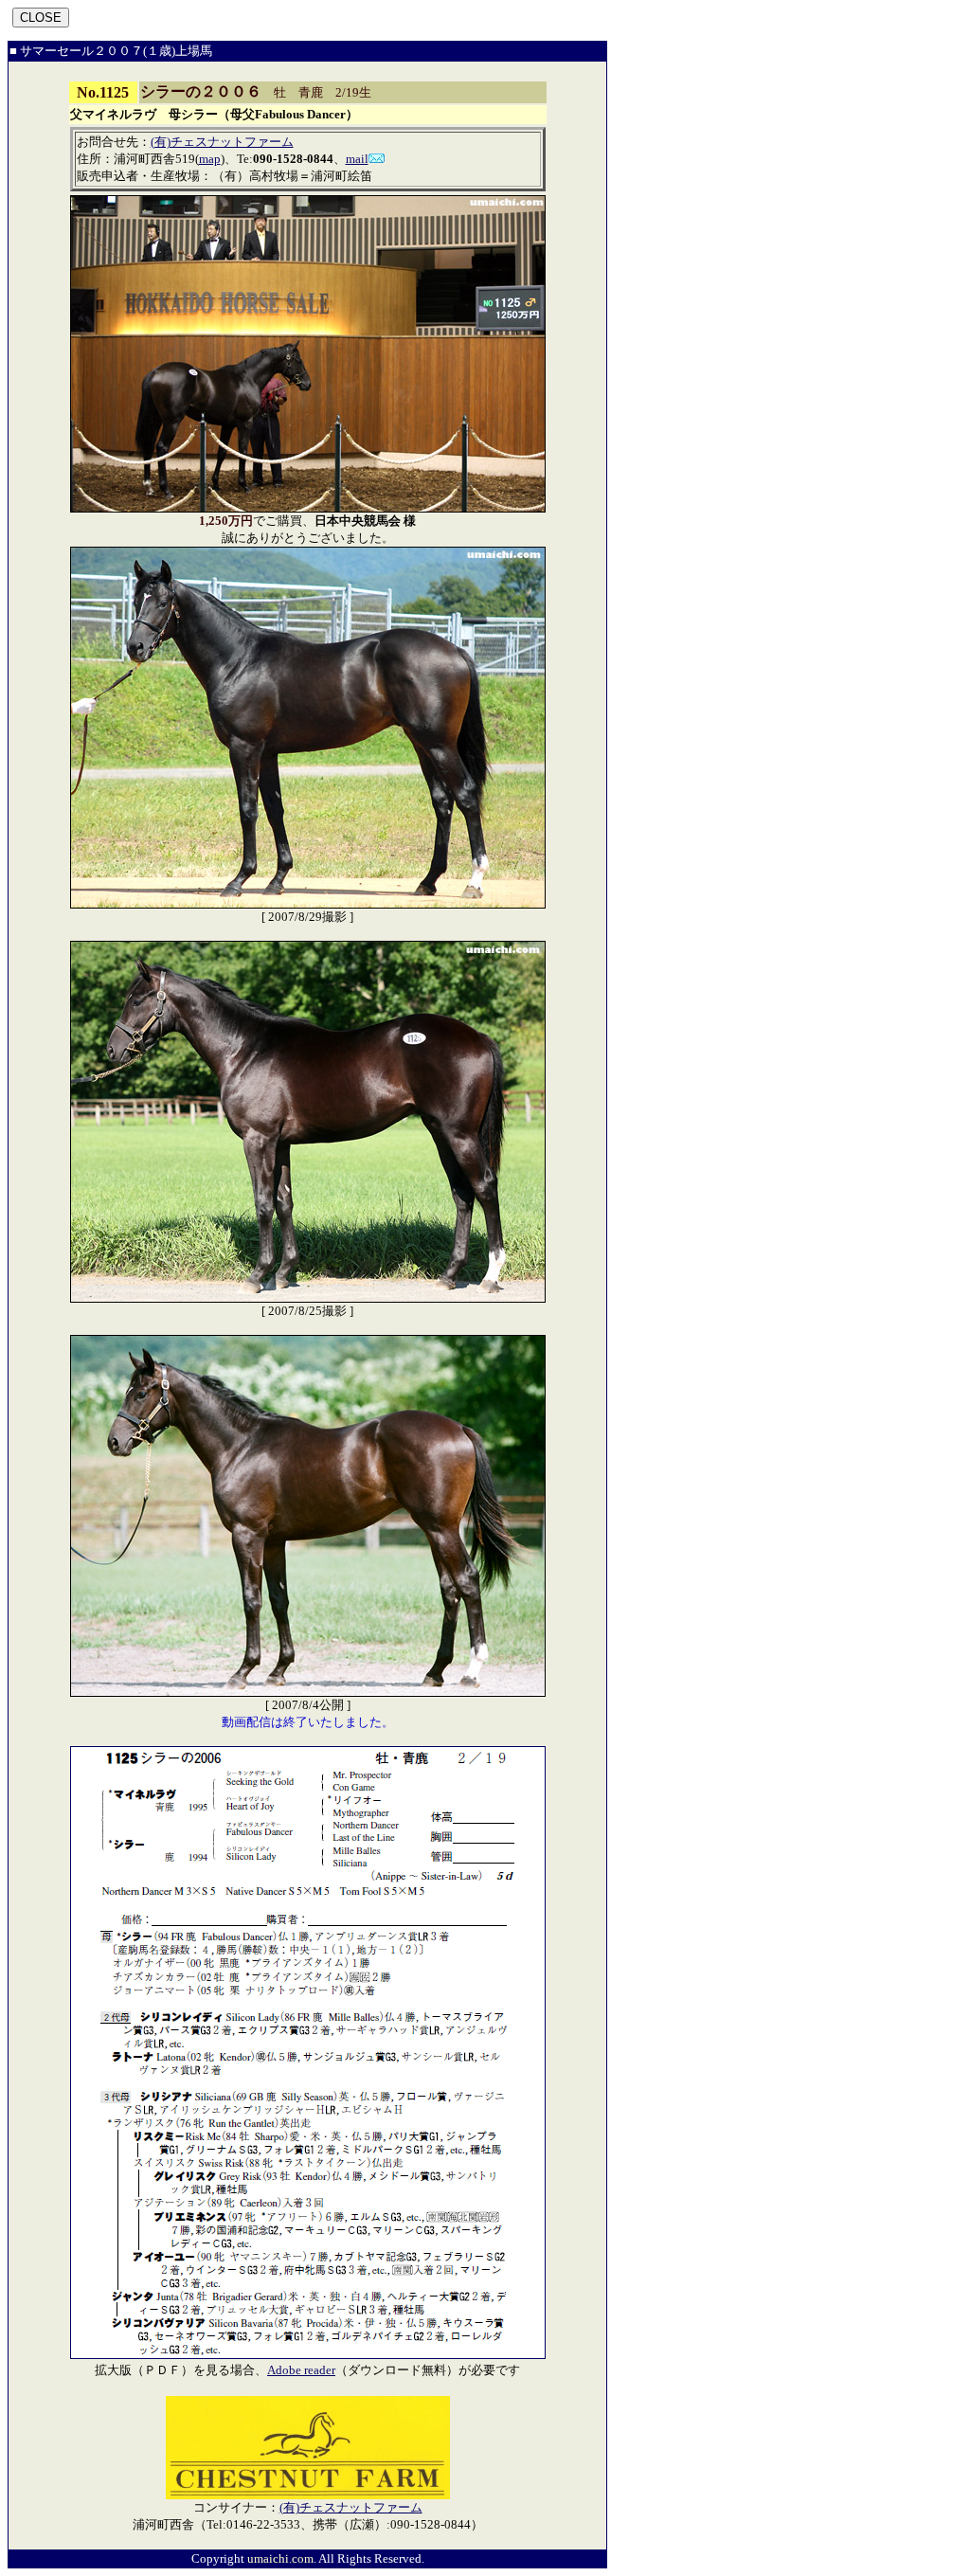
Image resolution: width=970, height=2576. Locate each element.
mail (357, 159)
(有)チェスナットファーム (222, 142)
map (210, 159)
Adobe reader (301, 2370)
